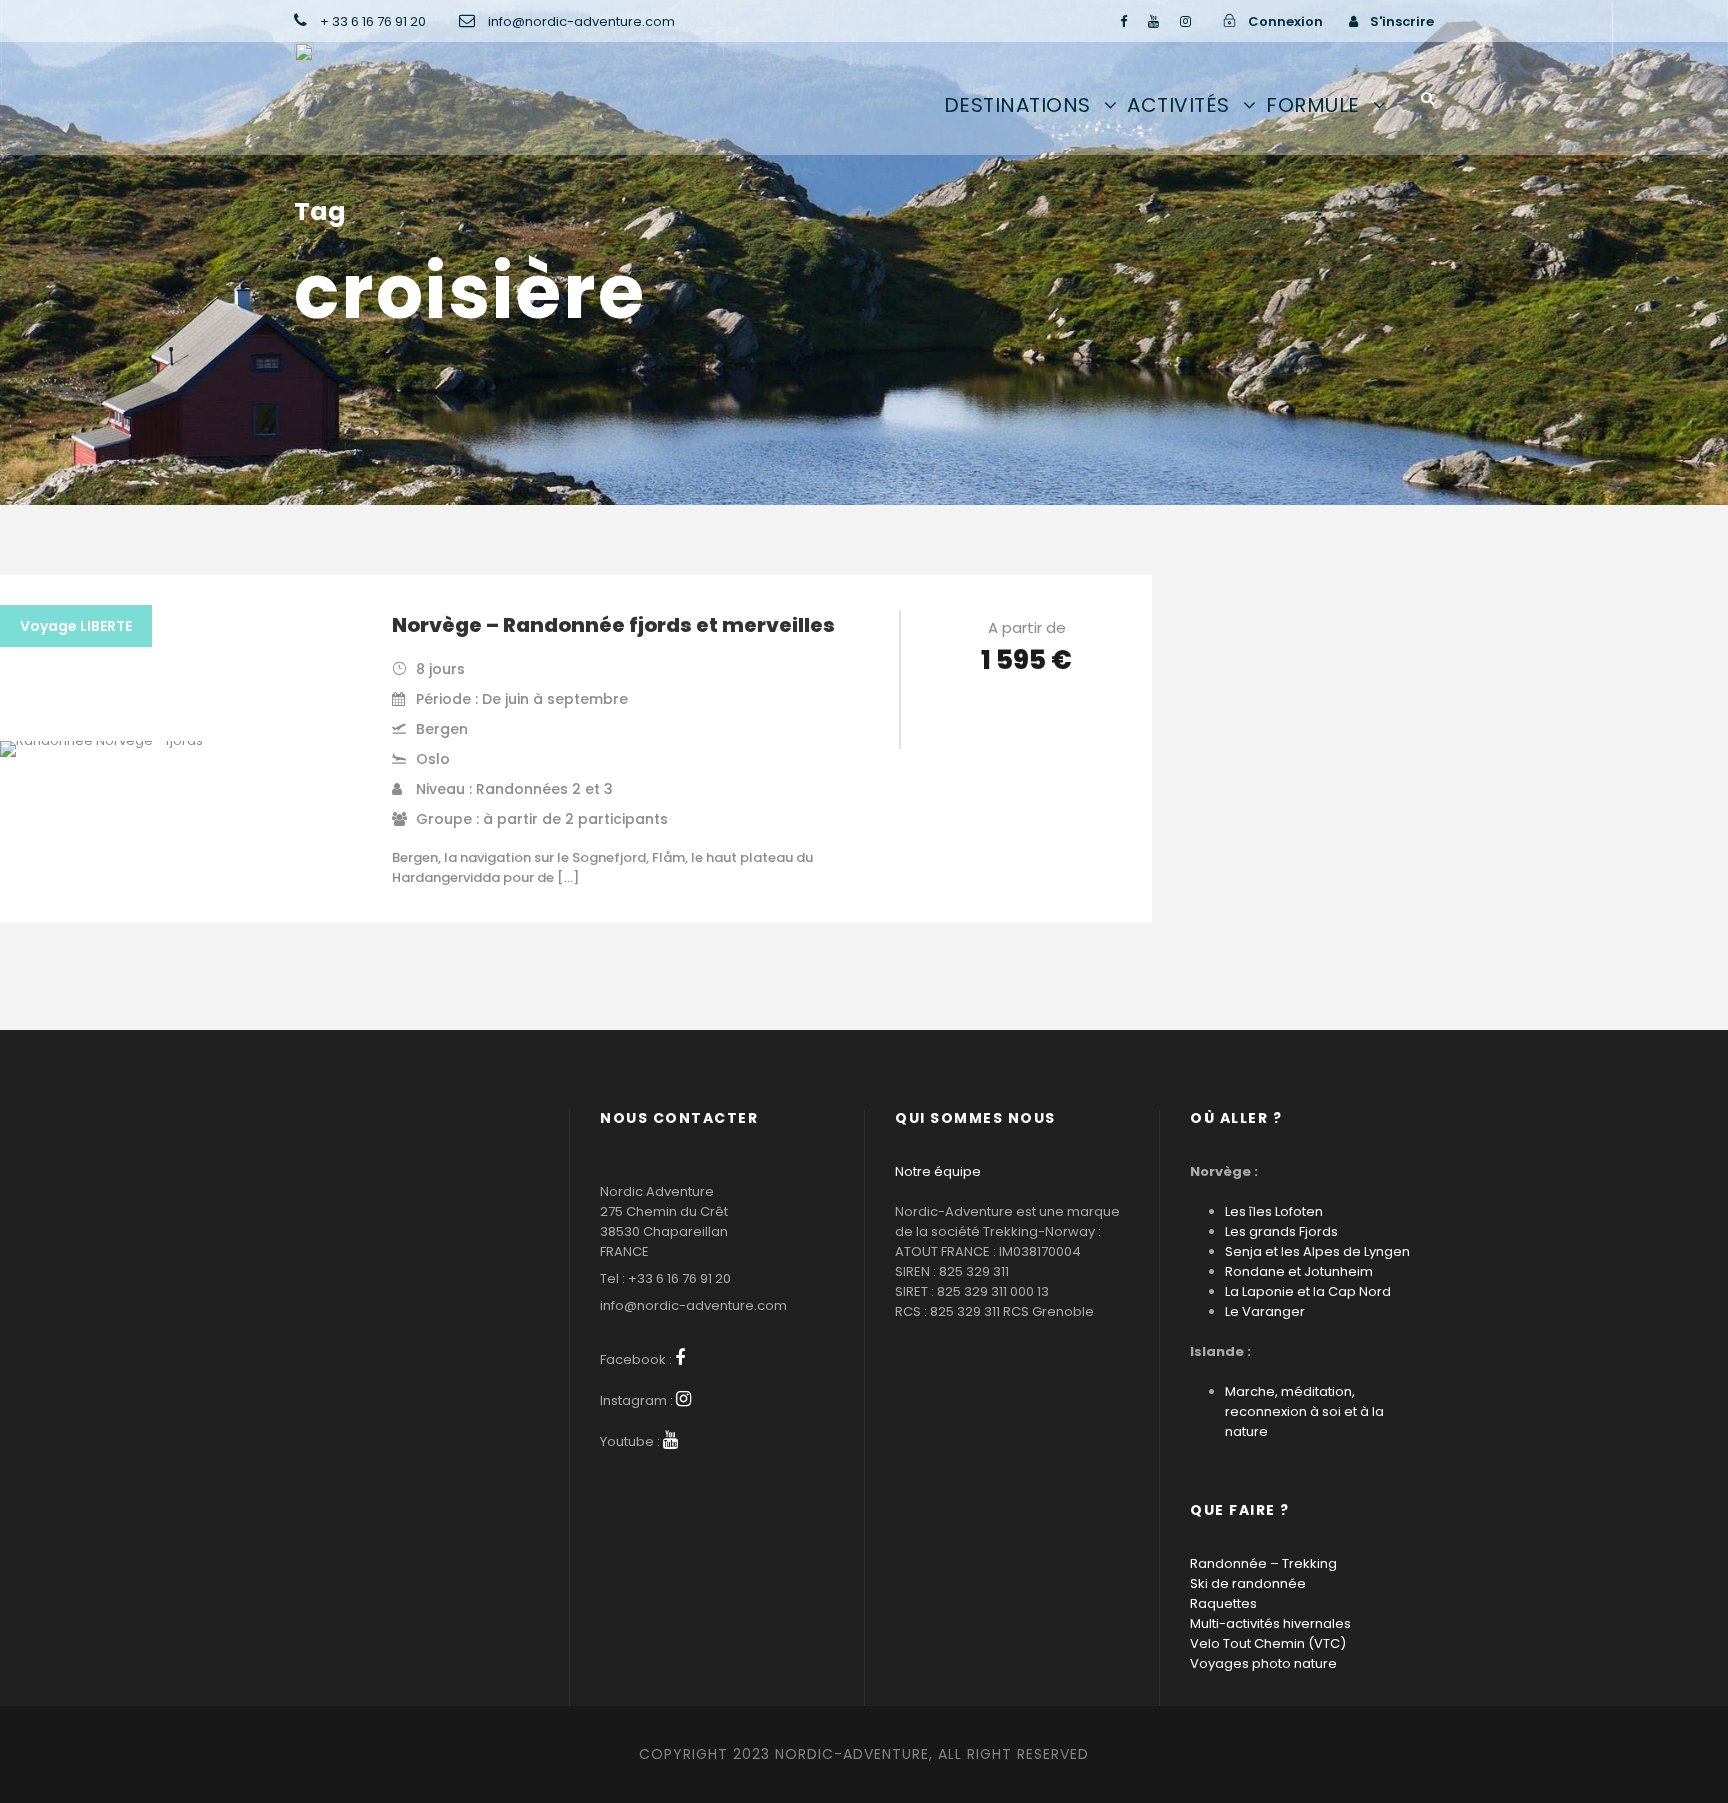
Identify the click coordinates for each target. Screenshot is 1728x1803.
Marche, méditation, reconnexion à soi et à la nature (1304, 1411)
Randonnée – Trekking (1263, 1563)
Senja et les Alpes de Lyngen (1317, 1251)
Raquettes (1223, 1603)
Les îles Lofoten (1274, 1211)
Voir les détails (1026, 716)
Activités (1178, 105)
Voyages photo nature (1263, 1663)
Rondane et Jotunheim (1299, 1271)
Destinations (1017, 105)
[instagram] (1185, 21)
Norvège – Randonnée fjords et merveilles (613, 625)
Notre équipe (938, 1171)
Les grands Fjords (1281, 1231)
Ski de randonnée (1248, 1583)
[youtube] (1153, 21)
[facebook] (1123, 21)
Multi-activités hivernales (1270, 1623)
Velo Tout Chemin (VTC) (1268, 1643)
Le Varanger (1265, 1311)
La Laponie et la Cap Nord (1308, 1291)
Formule (1313, 105)
